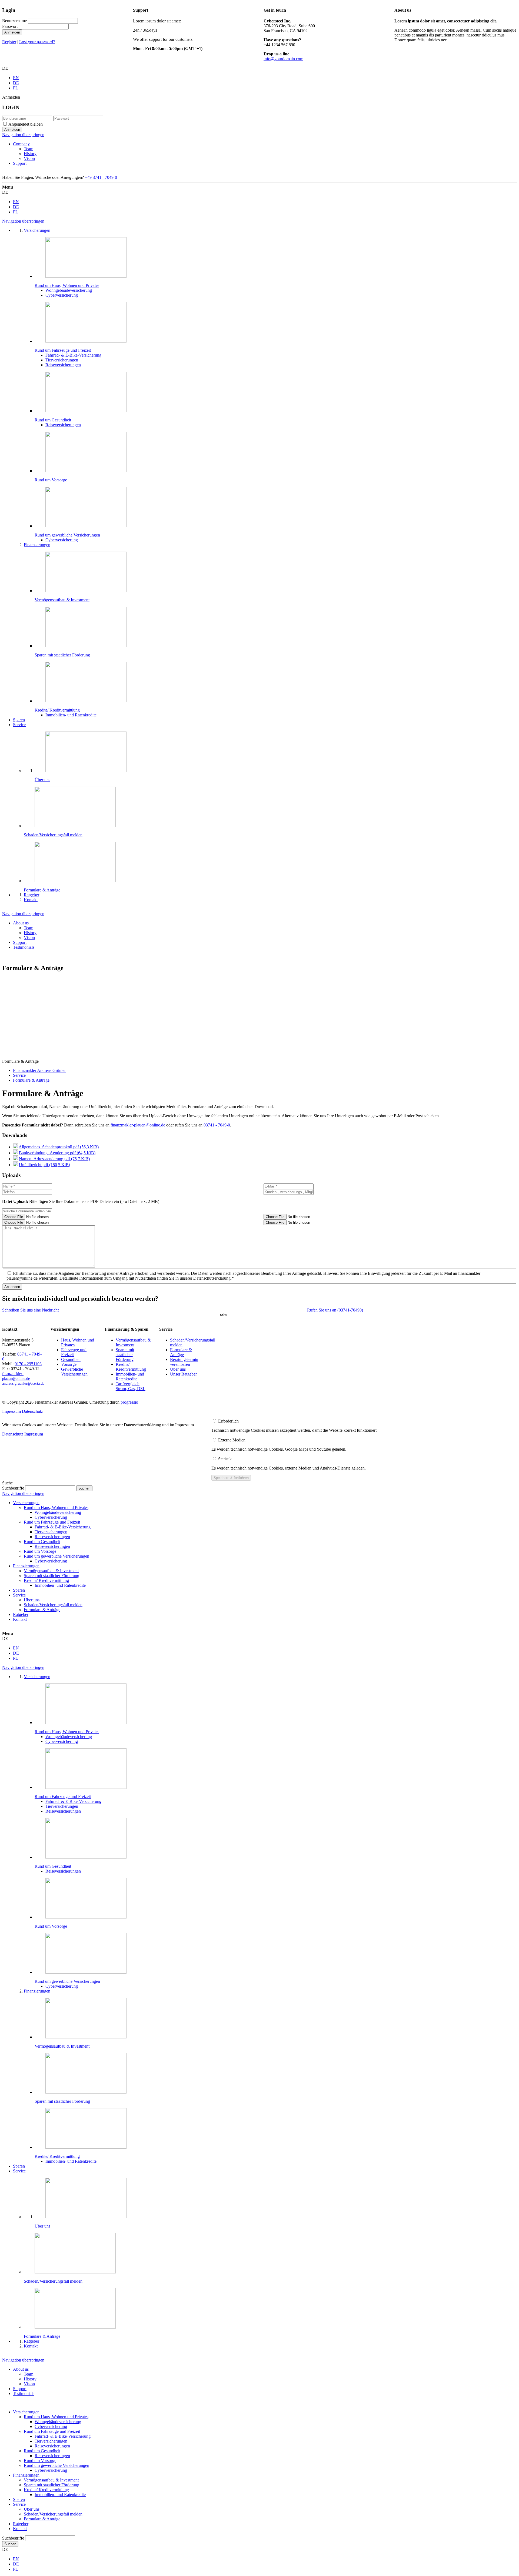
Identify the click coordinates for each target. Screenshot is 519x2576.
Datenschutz (32, 1411)
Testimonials (24, 947)
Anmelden (12, 32)
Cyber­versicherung (51, 1517)
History (30, 154)
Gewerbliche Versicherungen (74, 1372)
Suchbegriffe (13, 1488)
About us (21, 923)
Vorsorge (69, 1364)
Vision (29, 158)
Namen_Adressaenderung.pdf (54, 1159)
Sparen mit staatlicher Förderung (125, 1355)
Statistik (225, 1459)
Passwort (10, 26)
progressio (129, 1402)
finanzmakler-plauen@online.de (138, 1125)
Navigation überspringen (23, 135)
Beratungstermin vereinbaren (184, 1362)
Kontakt (20, 1619)
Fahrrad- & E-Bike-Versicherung (63, 1527)
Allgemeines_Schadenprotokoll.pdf (59, 1147)
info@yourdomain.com (283, 59)
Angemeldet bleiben (26, 124)
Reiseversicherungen (52, 1537)
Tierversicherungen (51, 1532)
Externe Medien (232, 1440)
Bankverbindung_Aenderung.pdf (57, 1153)
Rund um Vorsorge (40, 1551)
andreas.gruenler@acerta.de (23, 1383)
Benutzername (14, 21)
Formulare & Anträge (181, 1352)
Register (9, 42)
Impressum (11, 1411)
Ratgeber (21, 1614)
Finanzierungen (26, 1566)
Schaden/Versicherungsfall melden (53, 1605)
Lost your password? (37, 42)
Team (29, 149)
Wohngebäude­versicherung (58, 1512)
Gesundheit (71, 1359)
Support (20, 163)
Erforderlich (228, 1421)
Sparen (19, 1590)
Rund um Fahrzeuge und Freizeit (52, 1522)
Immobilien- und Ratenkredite (130, 1376)
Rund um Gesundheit (42, 1542)
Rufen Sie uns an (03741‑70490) (335, 1310)
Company (21, 144)
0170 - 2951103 (28, 1364)
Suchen (10, 2544)
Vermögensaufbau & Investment (133, 1342)
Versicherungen (26, 1503)
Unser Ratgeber (183, 1374)
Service (19, 1595)
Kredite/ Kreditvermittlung (131, 1367)
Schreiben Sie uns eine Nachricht (30, 1310)
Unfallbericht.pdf (44, 1165)
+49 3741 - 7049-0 (101, 177)
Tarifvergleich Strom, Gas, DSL (131, 1386)
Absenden (12, 1287)
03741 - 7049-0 (217, 1125)
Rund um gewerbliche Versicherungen (56, 1556)
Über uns (178, 1369)
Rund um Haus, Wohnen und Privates (56, 1507)
